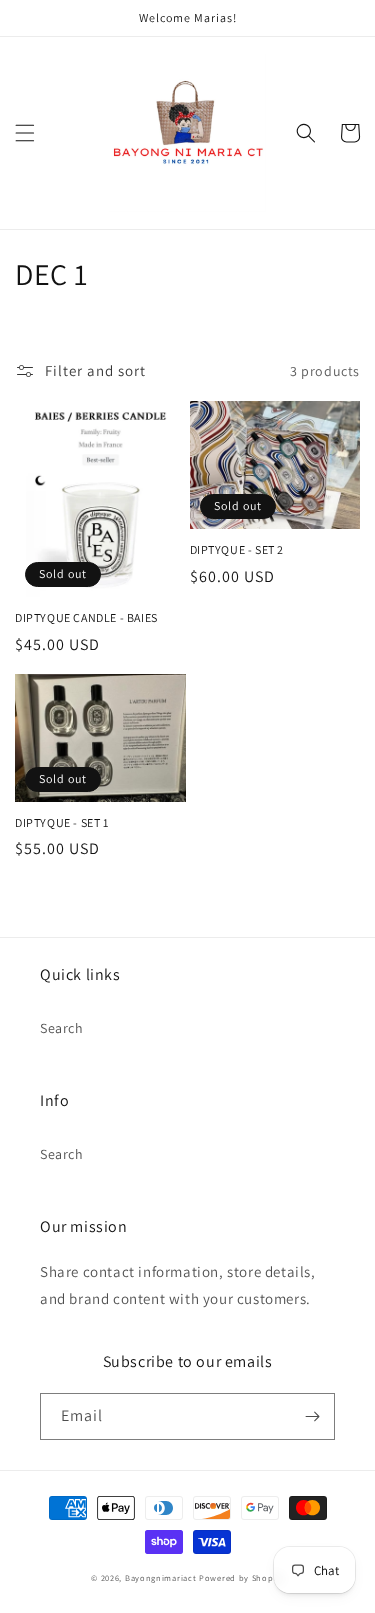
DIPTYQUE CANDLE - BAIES (86, 617)
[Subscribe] (312, 1416)
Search (62, 1028)
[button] (25, 133)
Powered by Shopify (241, 1577)
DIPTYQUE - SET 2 (237, 549)
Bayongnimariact (161, 1577)
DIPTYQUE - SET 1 (62, 822)
